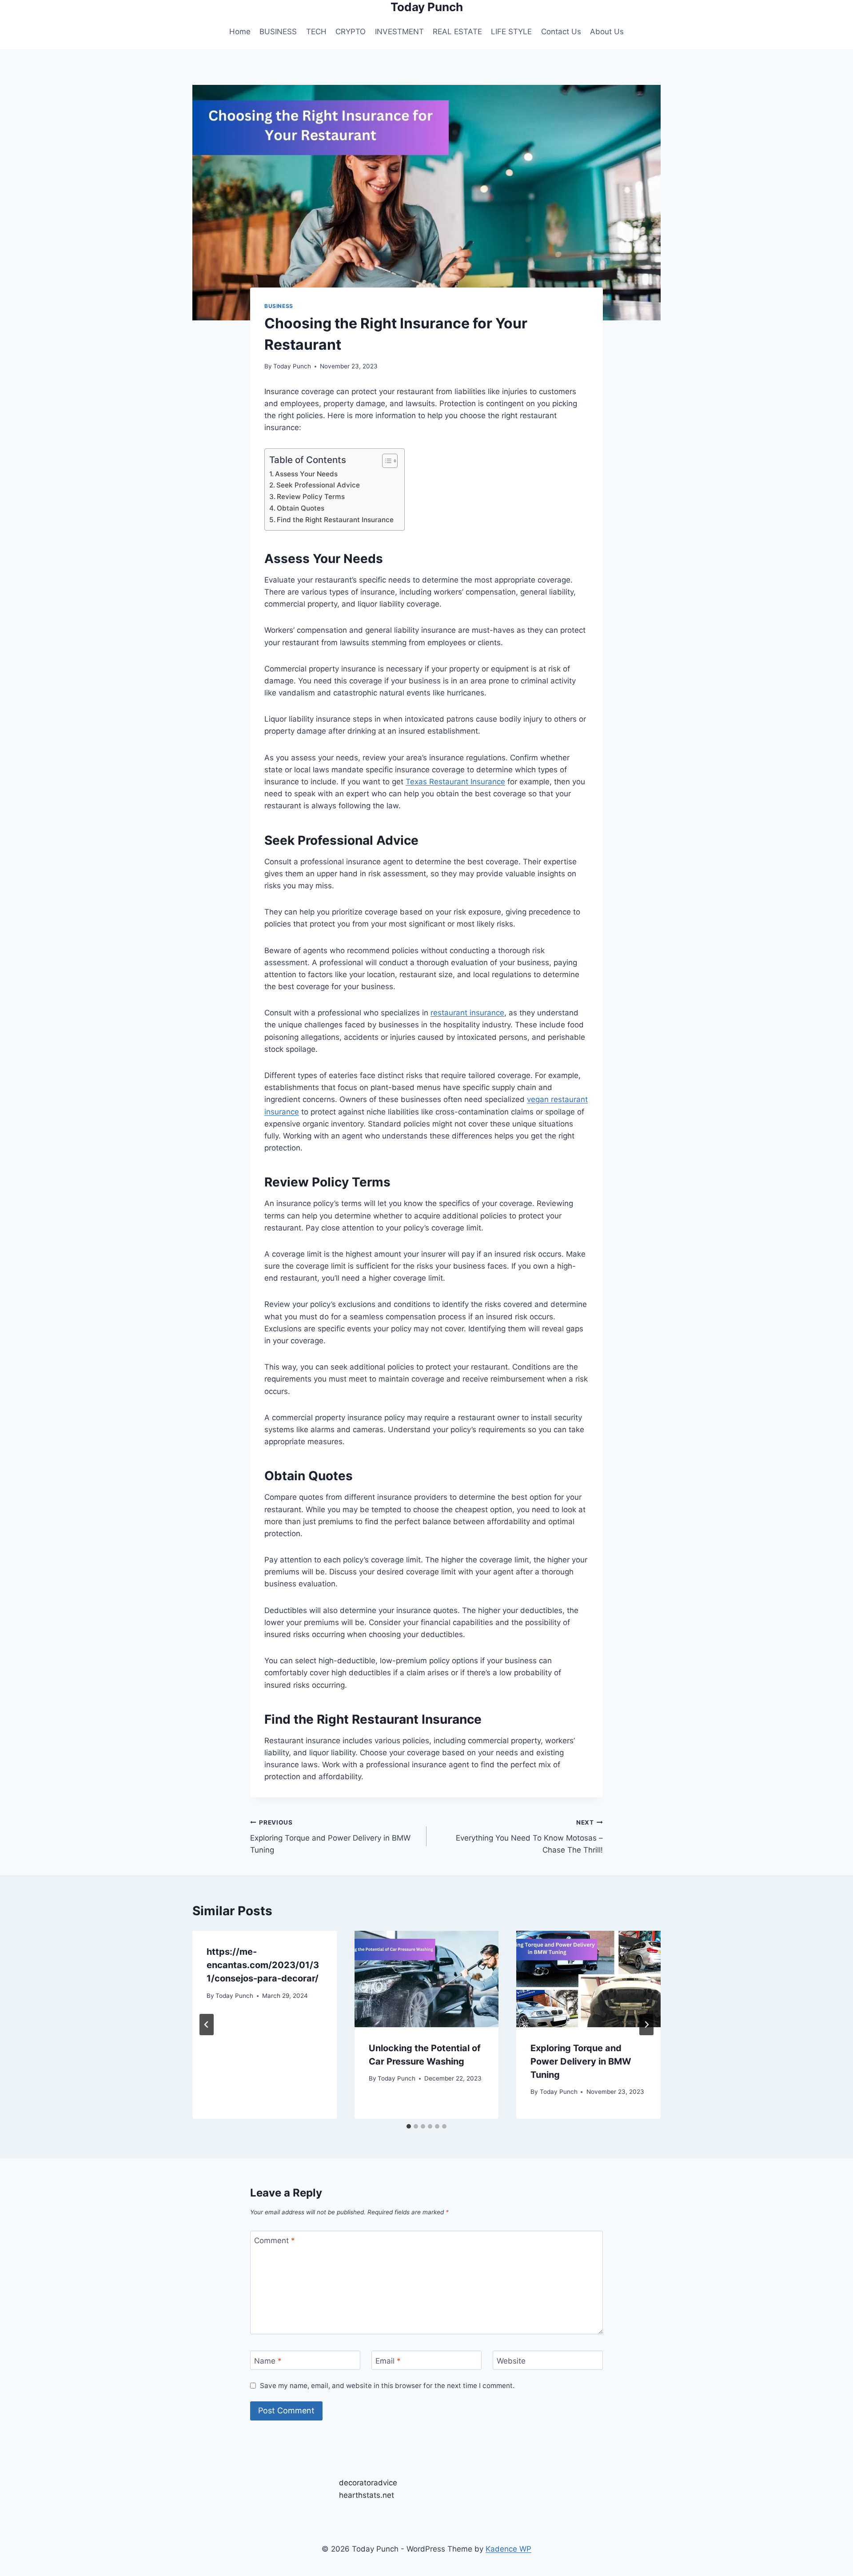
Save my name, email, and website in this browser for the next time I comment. (387, 2386)
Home (240, 32)
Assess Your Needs (307, 474)
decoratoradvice (368, 2483)
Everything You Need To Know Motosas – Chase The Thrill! (529, 1837)
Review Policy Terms (312, 497)
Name (268, 2361)
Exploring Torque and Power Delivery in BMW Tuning (330, 1837)
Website (511, 2361)
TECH (316, 32)
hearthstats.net (367, 2495)
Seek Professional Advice (319, 485)
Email (388, 2361)
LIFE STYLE (511, 32)
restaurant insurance (467, 1013)
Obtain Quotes (301, 508)
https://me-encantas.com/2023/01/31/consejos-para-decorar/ (263, 1965)
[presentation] (427, 1979)
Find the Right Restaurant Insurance (336, 520)
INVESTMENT (399, 32)
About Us (607, 32)
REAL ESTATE (457, 32)
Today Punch (292, 366)
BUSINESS (278, 32)
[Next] (646, 2025)
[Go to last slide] (207, 2025)
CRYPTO (351, 32)
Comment (275, 2241)
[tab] (409, 2126)
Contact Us (561, 32)
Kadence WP (508, 2549)
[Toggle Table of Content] (385, 461)
